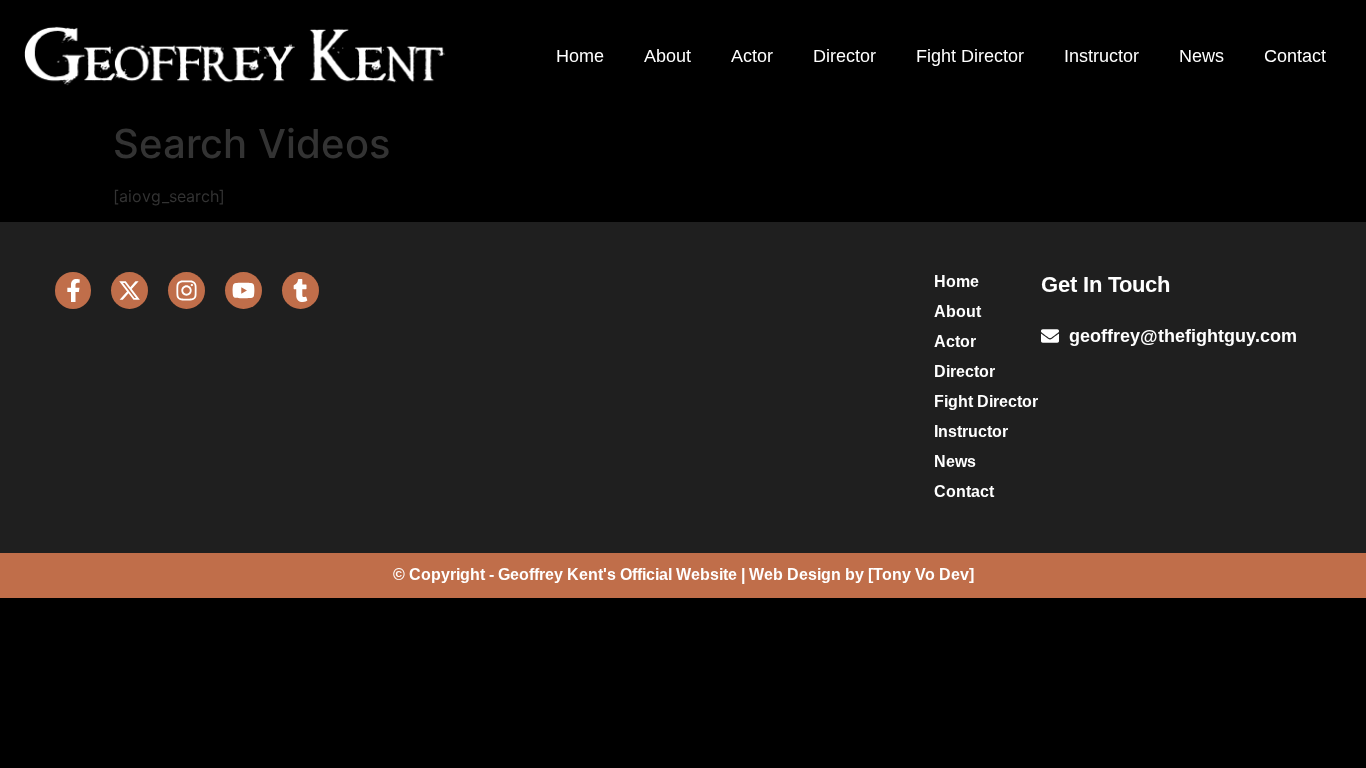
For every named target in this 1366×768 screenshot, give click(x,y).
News (1201, 56)
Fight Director (970, 56)
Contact (1295, 56)
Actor (752, 56)
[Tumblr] (300, 290)
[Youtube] (243, 290)
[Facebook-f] (73, 290)
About (667, 56)
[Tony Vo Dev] (921, 574)
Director (844, 56)
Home (580, 56)
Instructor (1101, 56)
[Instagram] (186, 290)
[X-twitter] (129, 290)
